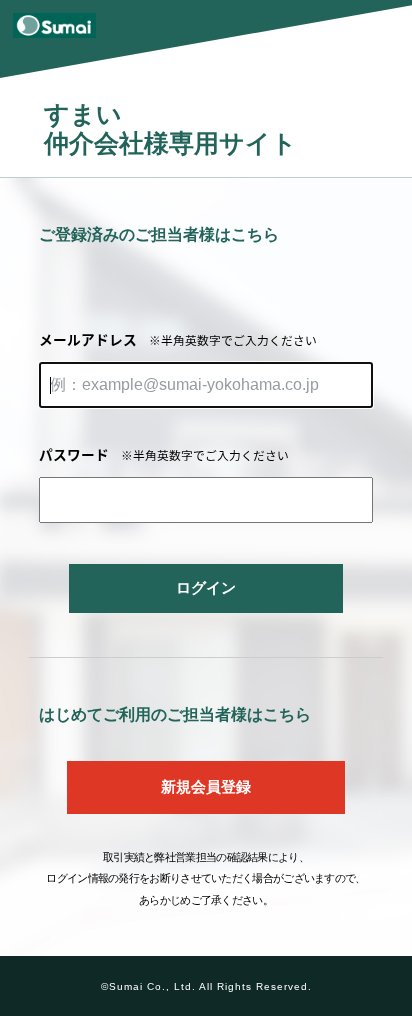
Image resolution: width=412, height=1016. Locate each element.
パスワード (164, 454)
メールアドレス (178, 339)
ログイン (206, 588)
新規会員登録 (206, 787)
